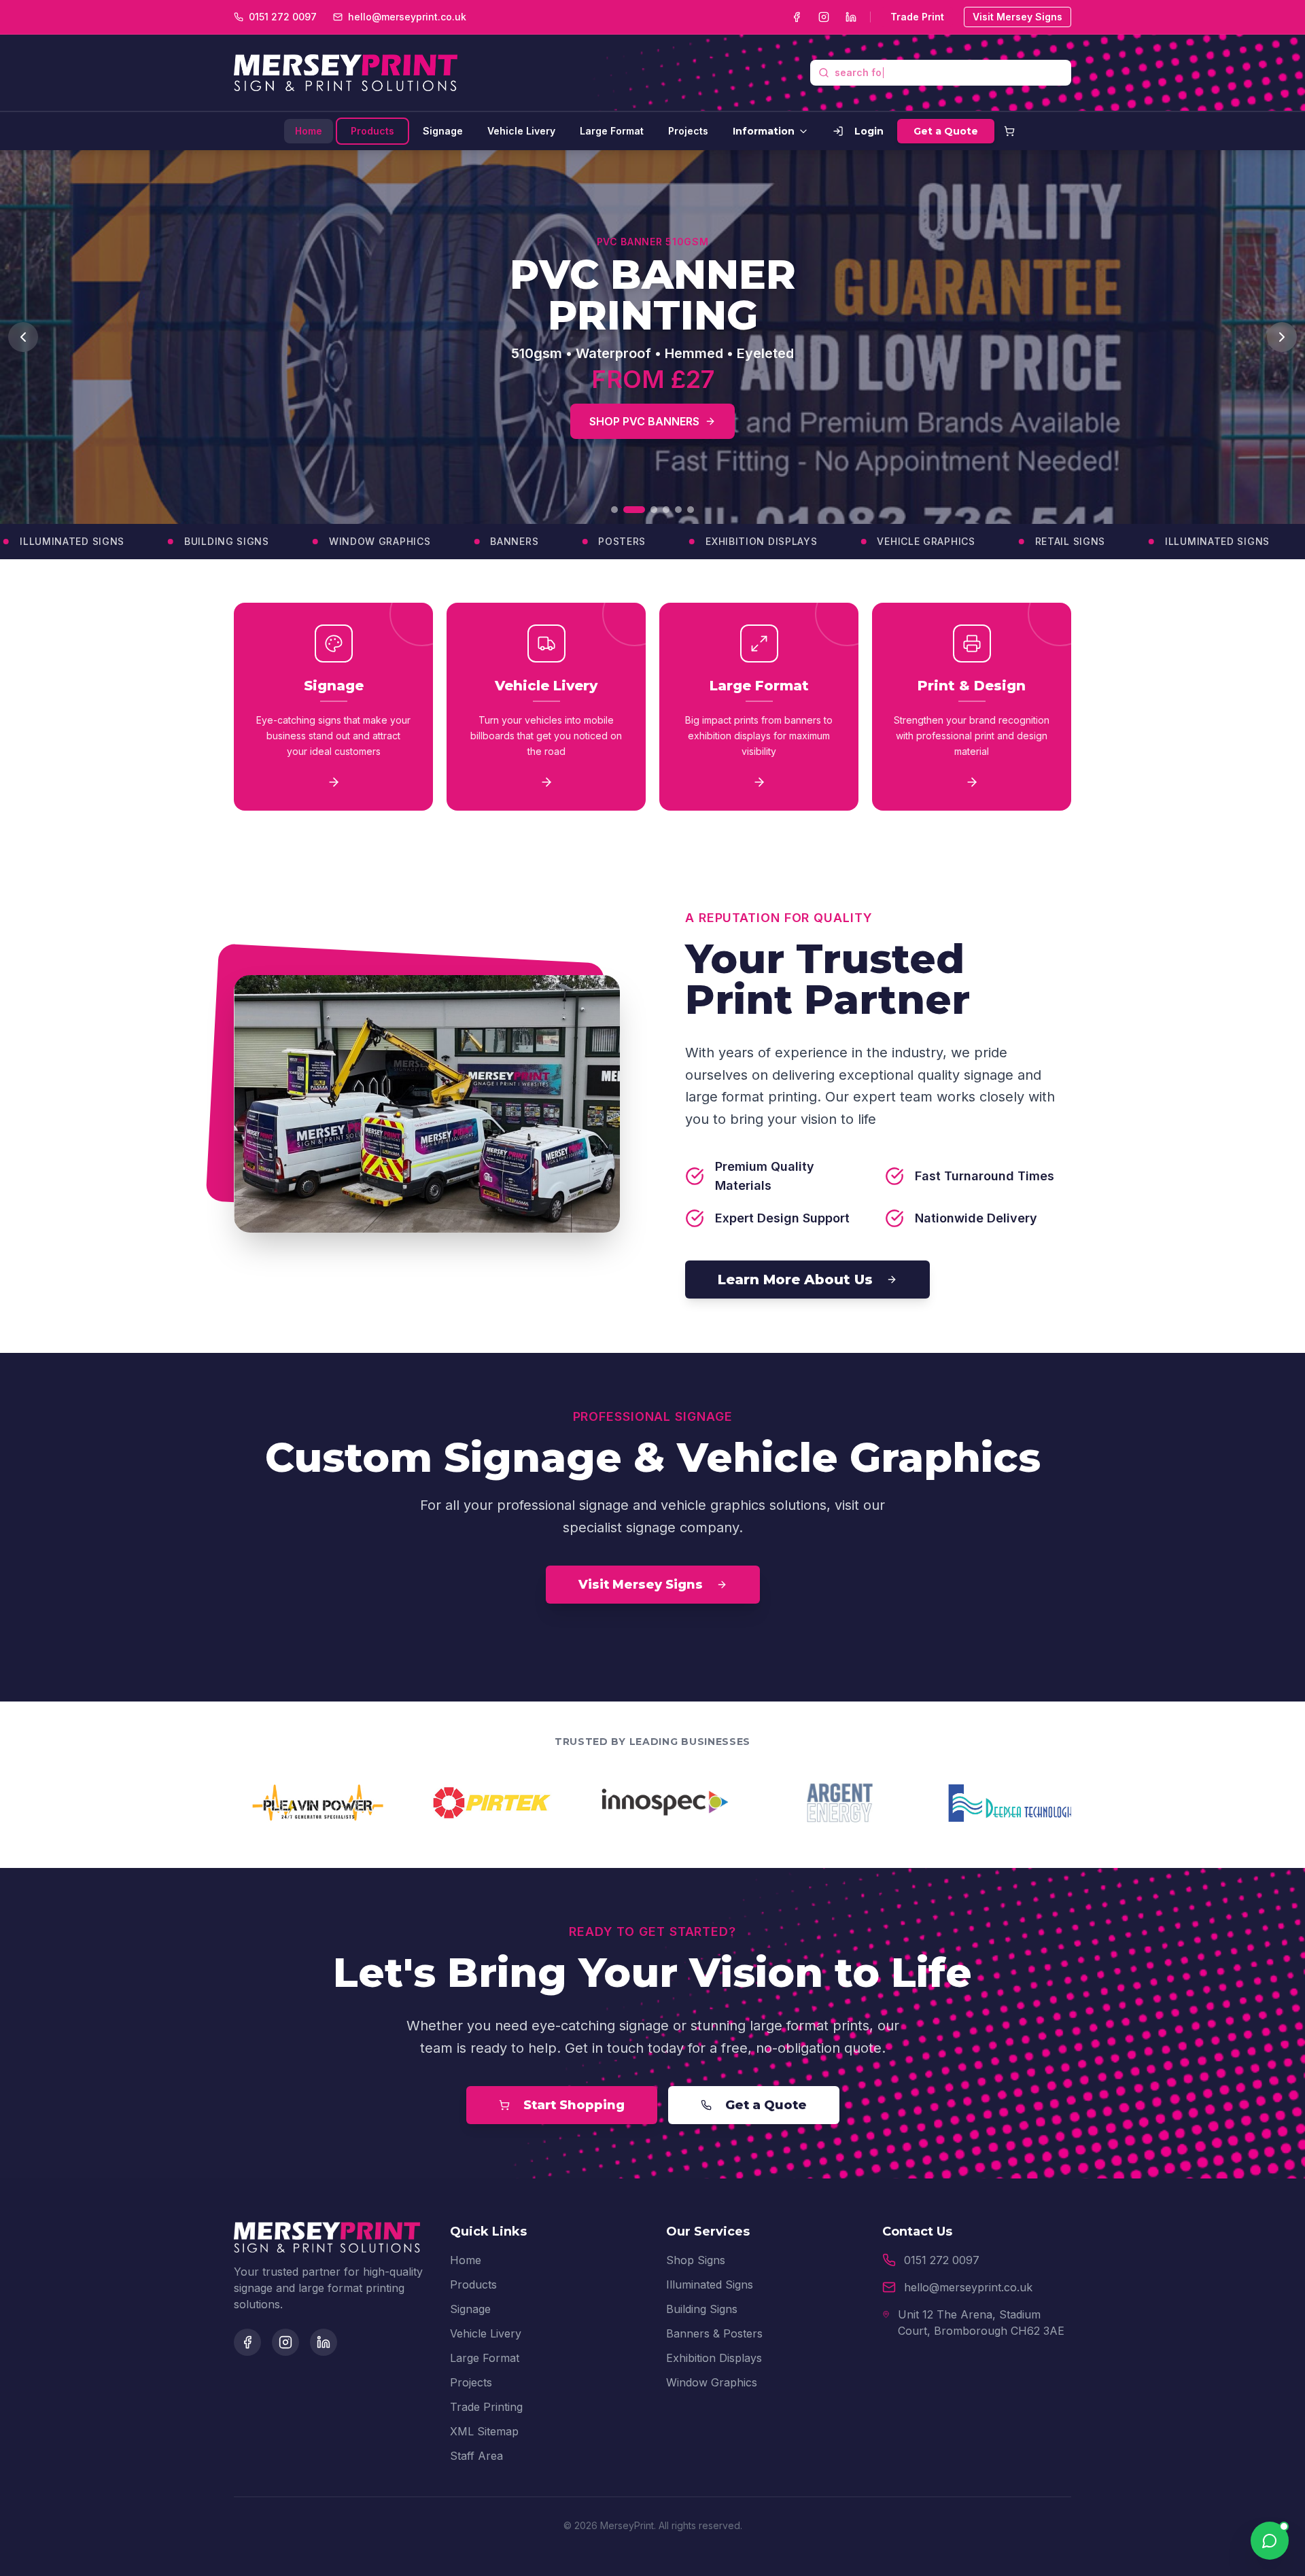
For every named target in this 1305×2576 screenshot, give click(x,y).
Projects (688, 131)
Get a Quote (946, 131)
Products (372, 131)
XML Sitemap (484, 2431)
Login (869, 131)
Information (764, 131)
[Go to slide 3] (646, 510)
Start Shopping (574, 2105)
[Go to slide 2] (627, 510)
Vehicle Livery (521, 131)
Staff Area (476, 2456)
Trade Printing (486, 2407)
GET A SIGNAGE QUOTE (584, 405)
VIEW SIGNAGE (746, 405)
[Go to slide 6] (691, 510)
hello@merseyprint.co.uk (968, 2287)
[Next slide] (1282, 337)
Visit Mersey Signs (1017, 17)
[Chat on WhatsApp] (1270, 2541)
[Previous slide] (23, 337)
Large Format (612, 131)
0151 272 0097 (942, 2260)
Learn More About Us (795, 1280)
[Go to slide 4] (666, 510)
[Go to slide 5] (678, 510)
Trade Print (917, 17)
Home (309, 131)
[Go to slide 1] (614, 510)
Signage (443, 131)
